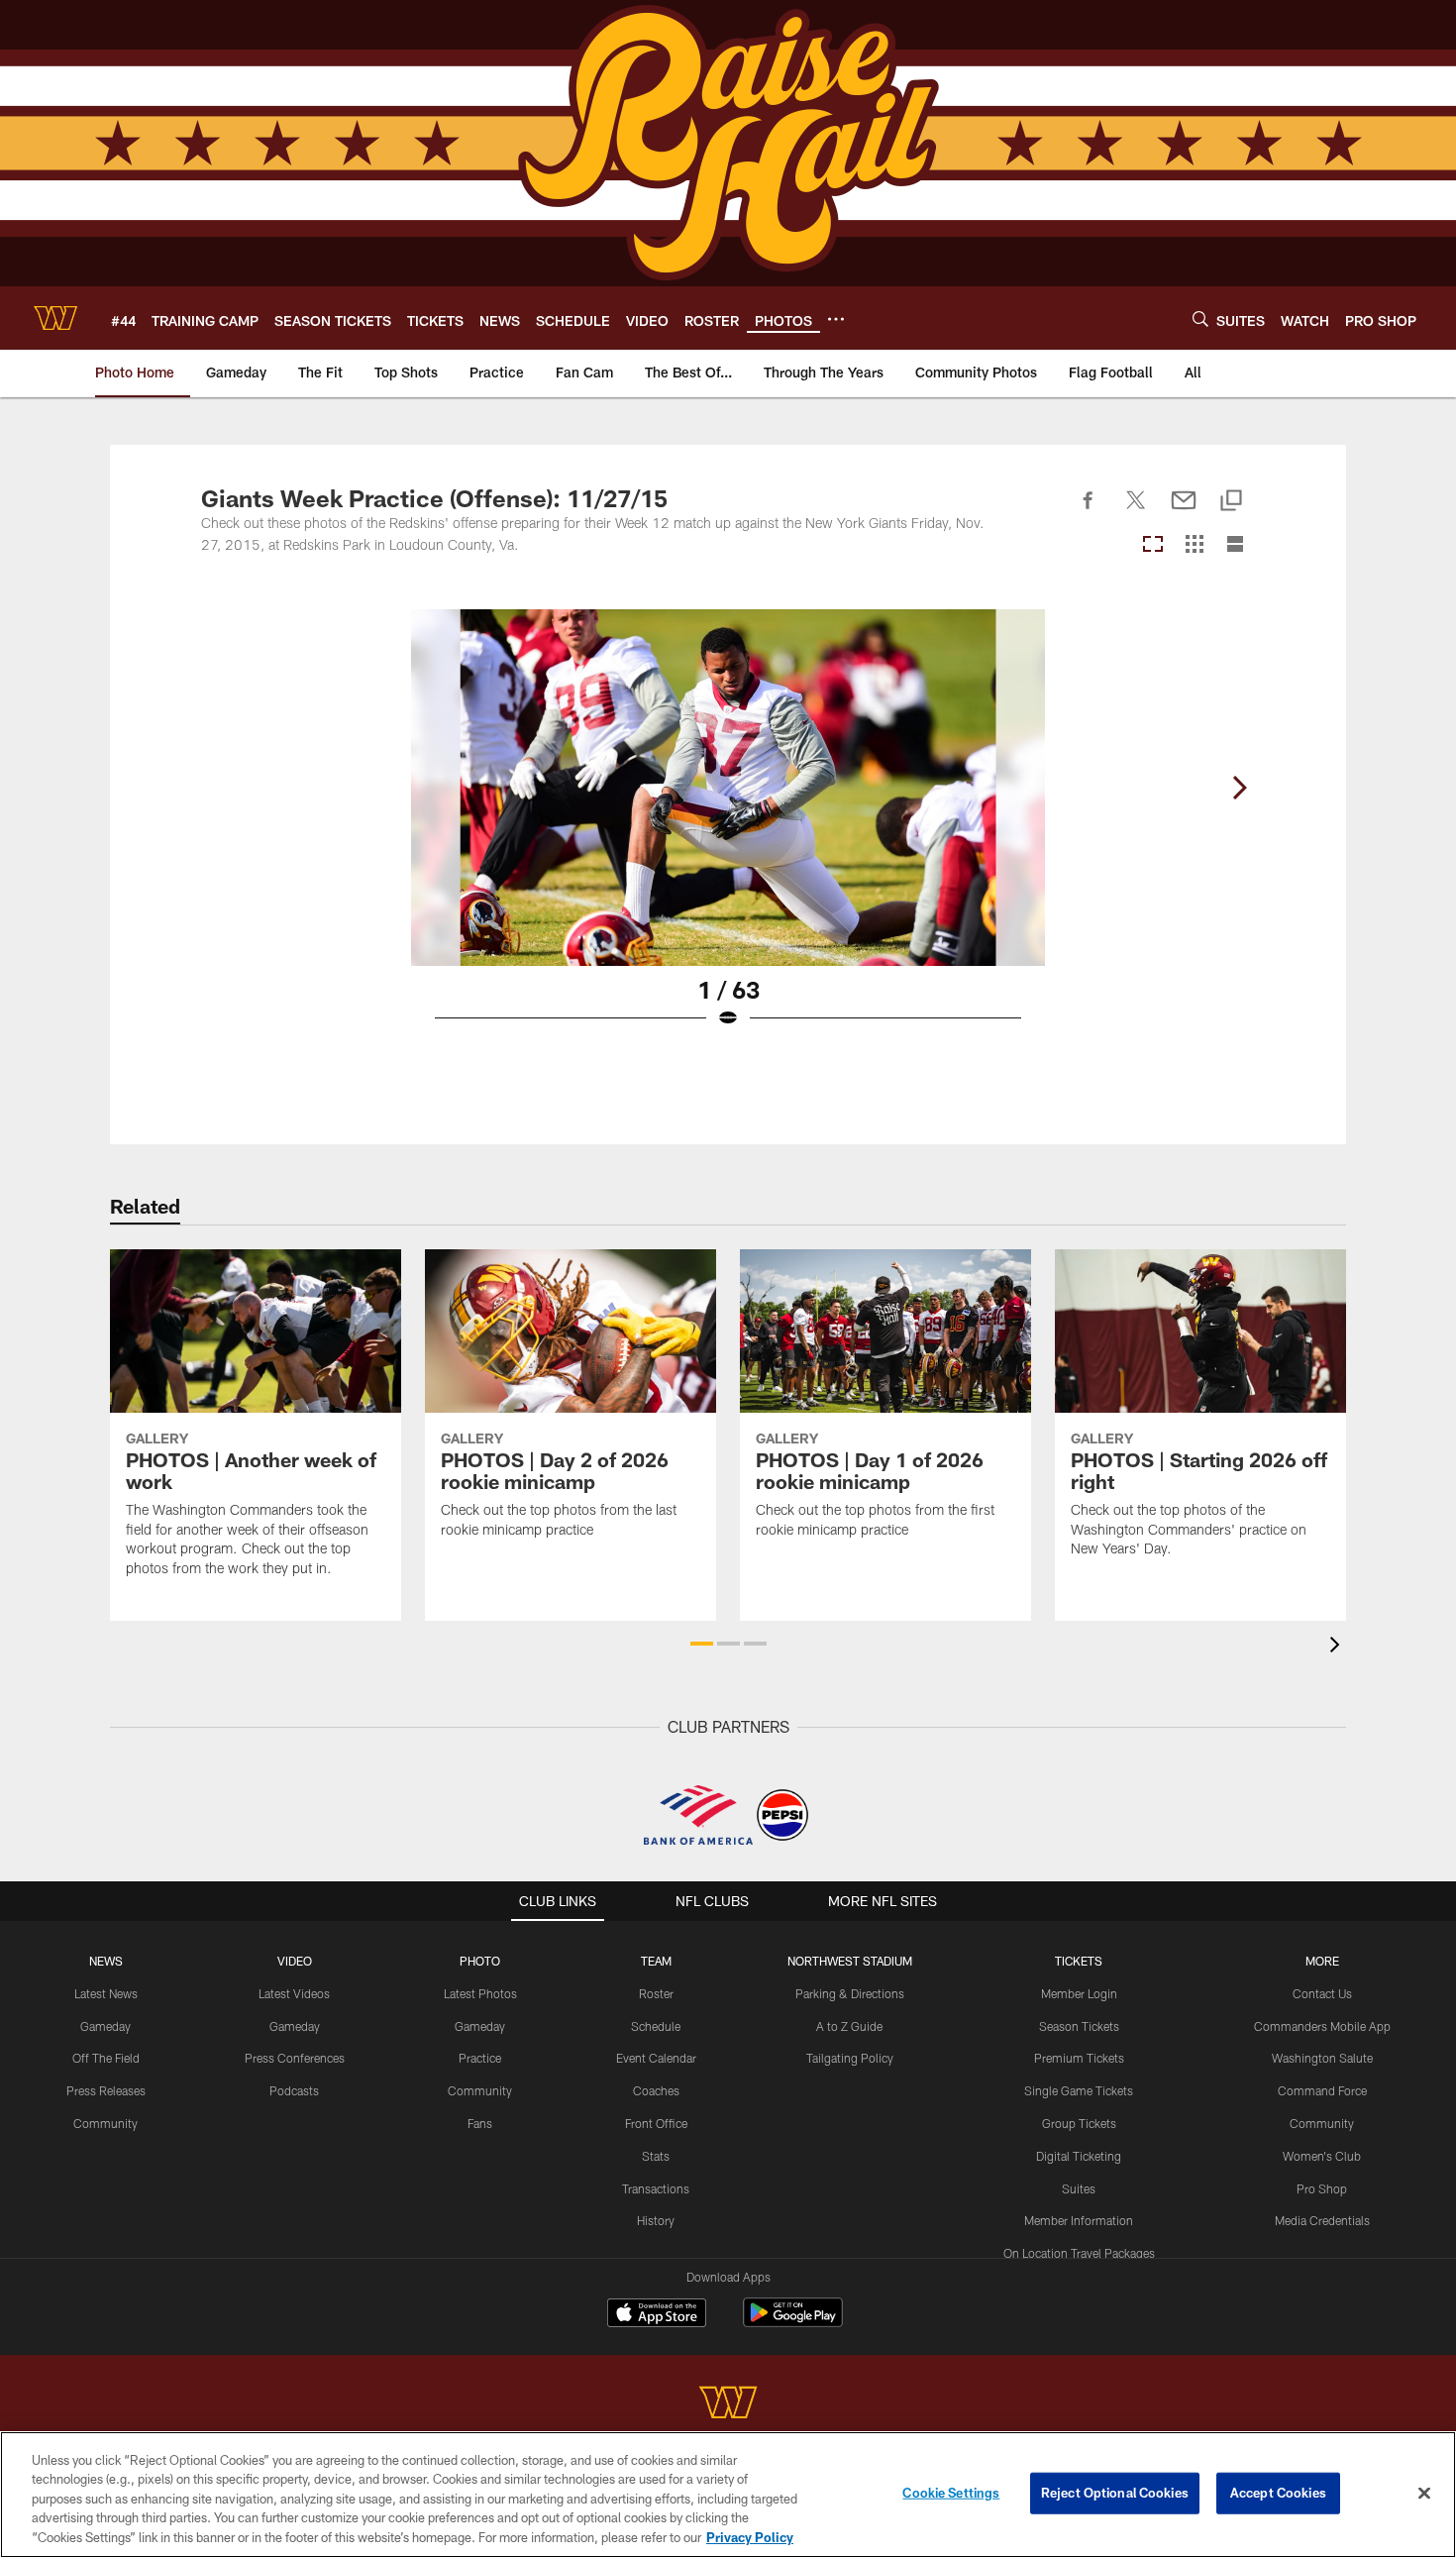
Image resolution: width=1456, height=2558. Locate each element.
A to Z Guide (849, 2026)
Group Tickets (1079, 2123)
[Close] (1424, 2494)
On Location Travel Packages (1079, 2253)
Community (105, 2123)
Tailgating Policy (850, 2058)
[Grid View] (1194, 545)
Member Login (1079, 1993)
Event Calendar (656, 2058)
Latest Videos (294, 1993)
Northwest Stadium (850, 1961)
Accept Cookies (1278, 2493)
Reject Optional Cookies (1115, 2493)
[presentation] (1338, 1647)
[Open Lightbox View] (728, 831)
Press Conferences (295, 2058)
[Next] (1239, 788)
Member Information (1079, 2220)
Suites (1079, 2188)
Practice (480, 2058)
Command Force (1322, 2090)
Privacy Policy (750, 2537)
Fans (480, 2123)
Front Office (656, 2123)
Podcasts (294, 2090)
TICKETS (1079, 1961)
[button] (702, 1644)
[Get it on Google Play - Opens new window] (793, 2323)
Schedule (656, 2026)
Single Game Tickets (1079, 2090)
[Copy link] (1231, 502)
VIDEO (295, 1961)
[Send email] (1184, 511)
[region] (728, 2495)
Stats (656, 2156)
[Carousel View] (1153, 545)
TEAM (656, 1961)
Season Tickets (1079, 2026)
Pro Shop (1322, 2188)
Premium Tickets (1079, 2058)
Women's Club (1322, 2156)
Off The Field (106, 2058)
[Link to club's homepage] (55, 318)
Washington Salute (1322, 2058)
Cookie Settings (951, 2493)
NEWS (106, 1961)
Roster (656, 1993)
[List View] (1235, 545)
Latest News (106, 1993)
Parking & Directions (850, 1993)
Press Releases (106, 2090)
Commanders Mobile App (1322, 2026)
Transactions (656, 2188)
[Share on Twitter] (1136, 511)
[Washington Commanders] (728, 2405)
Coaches (656, 2090)
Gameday (105, 2026)
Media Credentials (1322, 2220)
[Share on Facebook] (1089, 511)
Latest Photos (480, 1993)
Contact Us (1322, 1993)
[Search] (1200, 319)
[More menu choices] (836, 319)
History (656, 2220)
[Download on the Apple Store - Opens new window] (657, 2315)
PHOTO (480, 1961)
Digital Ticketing (1079, 2156)
